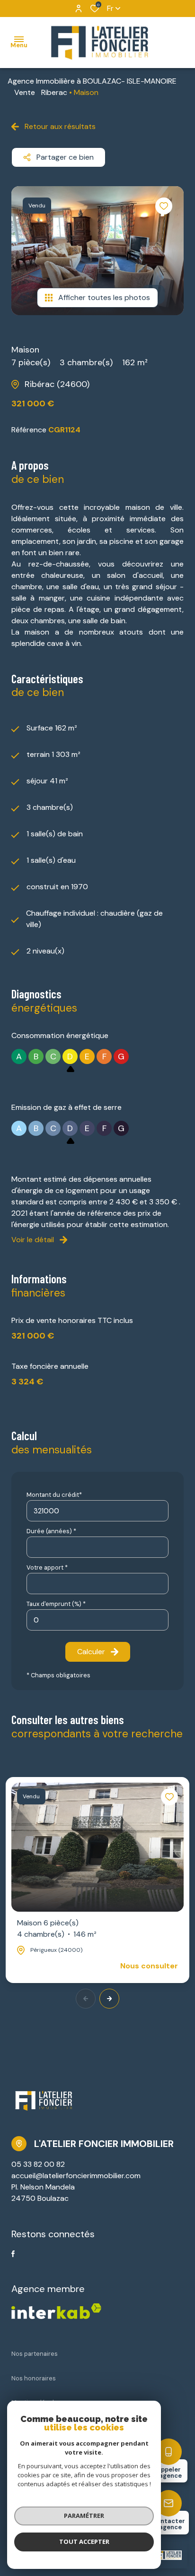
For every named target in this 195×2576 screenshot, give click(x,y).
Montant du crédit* (54, 1495)
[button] (109, 1999)
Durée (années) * (51, 1531)
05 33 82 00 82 (38, 2164)
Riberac (54, 92)
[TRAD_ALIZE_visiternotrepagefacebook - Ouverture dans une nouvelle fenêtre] (13, 2254)
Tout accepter (84, 2542)
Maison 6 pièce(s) (57, 1928)
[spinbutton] (97, 1620)
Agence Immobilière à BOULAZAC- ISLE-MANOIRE (92, 81)
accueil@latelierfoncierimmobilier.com (76, 2176)
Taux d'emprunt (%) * (56, 1604)
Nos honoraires (34, 2378)
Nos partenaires (35, 2354)
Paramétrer (84, 2516)
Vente (25, 92)
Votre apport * (47, 1567)
